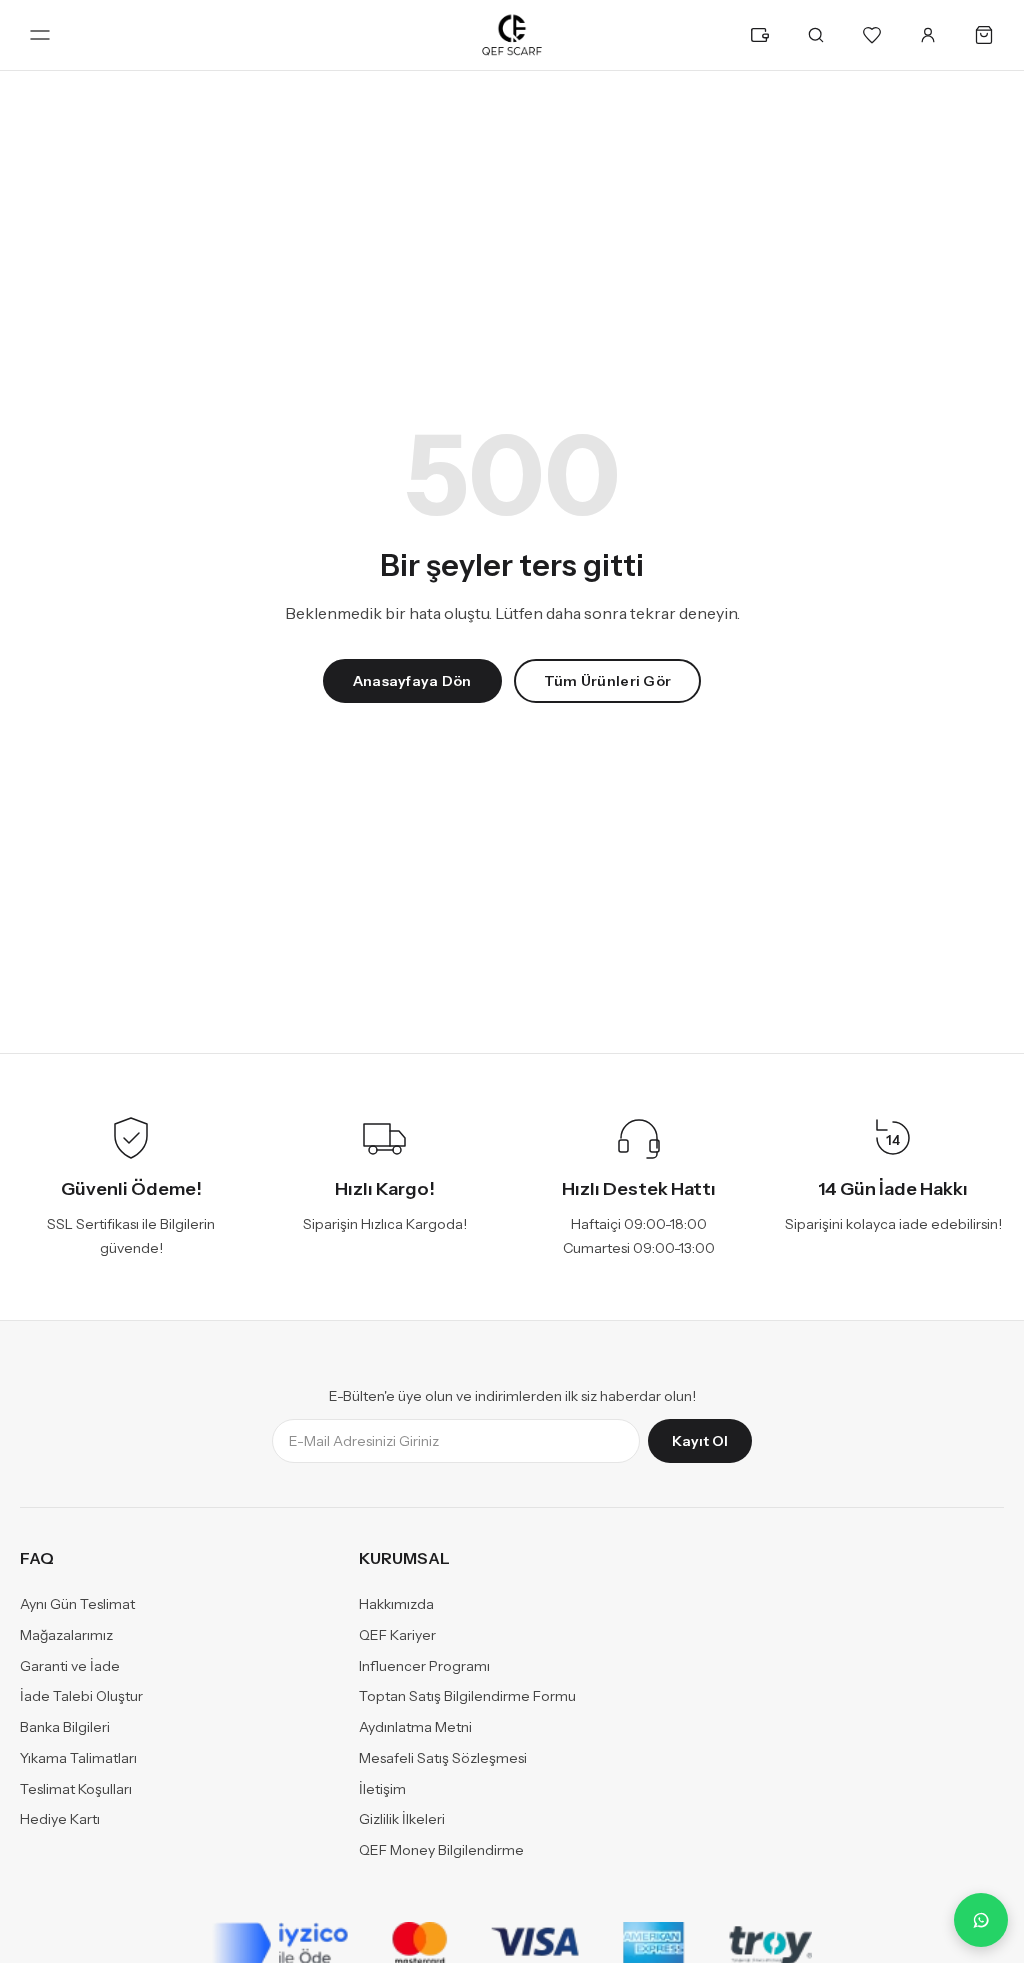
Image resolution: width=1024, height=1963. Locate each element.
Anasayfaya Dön (412, 681)
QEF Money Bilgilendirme (441, 1851)
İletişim (382, 1789)
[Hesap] (928, 35)
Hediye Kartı (60, 1820)
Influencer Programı (424, 1666)
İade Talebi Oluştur (81, 1697)
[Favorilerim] (872, 35)
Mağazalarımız (66, 1635)
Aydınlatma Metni (415, 1728)
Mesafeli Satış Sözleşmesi (443, 1758)
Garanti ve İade (70, 1666)
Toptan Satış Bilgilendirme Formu (467, 1697)
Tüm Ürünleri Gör (607, 681)
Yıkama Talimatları (78, 1758)
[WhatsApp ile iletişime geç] (981, 1920)
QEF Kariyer (397, 1635)
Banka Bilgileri (65, 1728)
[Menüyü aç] (40, 35)
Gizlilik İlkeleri (402, 1820)
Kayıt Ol (700, 1442)
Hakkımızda (396, 1605)
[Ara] (816, 35)
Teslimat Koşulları (76, 1789)
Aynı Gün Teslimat (77, 1605)
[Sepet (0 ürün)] (984, 35)
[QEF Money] (760, 35)
